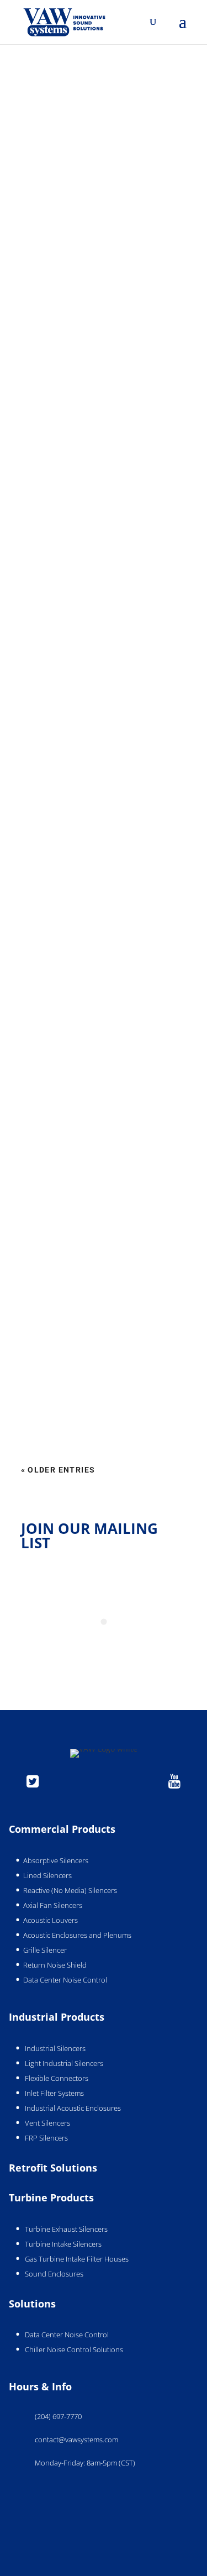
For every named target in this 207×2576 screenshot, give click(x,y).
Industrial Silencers (55, 2048)
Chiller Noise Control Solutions (74, 2349)
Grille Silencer (45, 1950)
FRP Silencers (46, 2138)
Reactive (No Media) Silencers (70, 1890)
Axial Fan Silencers (53, 1905)
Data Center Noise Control (65, 1980)
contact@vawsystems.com (76, 2440)
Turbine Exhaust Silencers (66, 2229)
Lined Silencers (47, 1875)
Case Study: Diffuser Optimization (100, 1278)
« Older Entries (58, 1470)
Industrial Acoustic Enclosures (73, 2108)
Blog (85, 277)
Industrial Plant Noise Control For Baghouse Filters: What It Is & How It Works (101, 1395)
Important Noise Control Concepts (100, 953)
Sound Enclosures (54, 2274)
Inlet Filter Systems (54, 2093)
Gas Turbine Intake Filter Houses (77, 2259)
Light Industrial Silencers (64, 2063)
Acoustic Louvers (51, 1920)
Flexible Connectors (57, 2078)
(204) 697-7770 (58, 2416)
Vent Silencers (47, 2123)
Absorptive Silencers (56, 1860)
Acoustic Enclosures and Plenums (77, 1935)
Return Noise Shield (55, 1965)
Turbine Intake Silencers (63, 2244)
